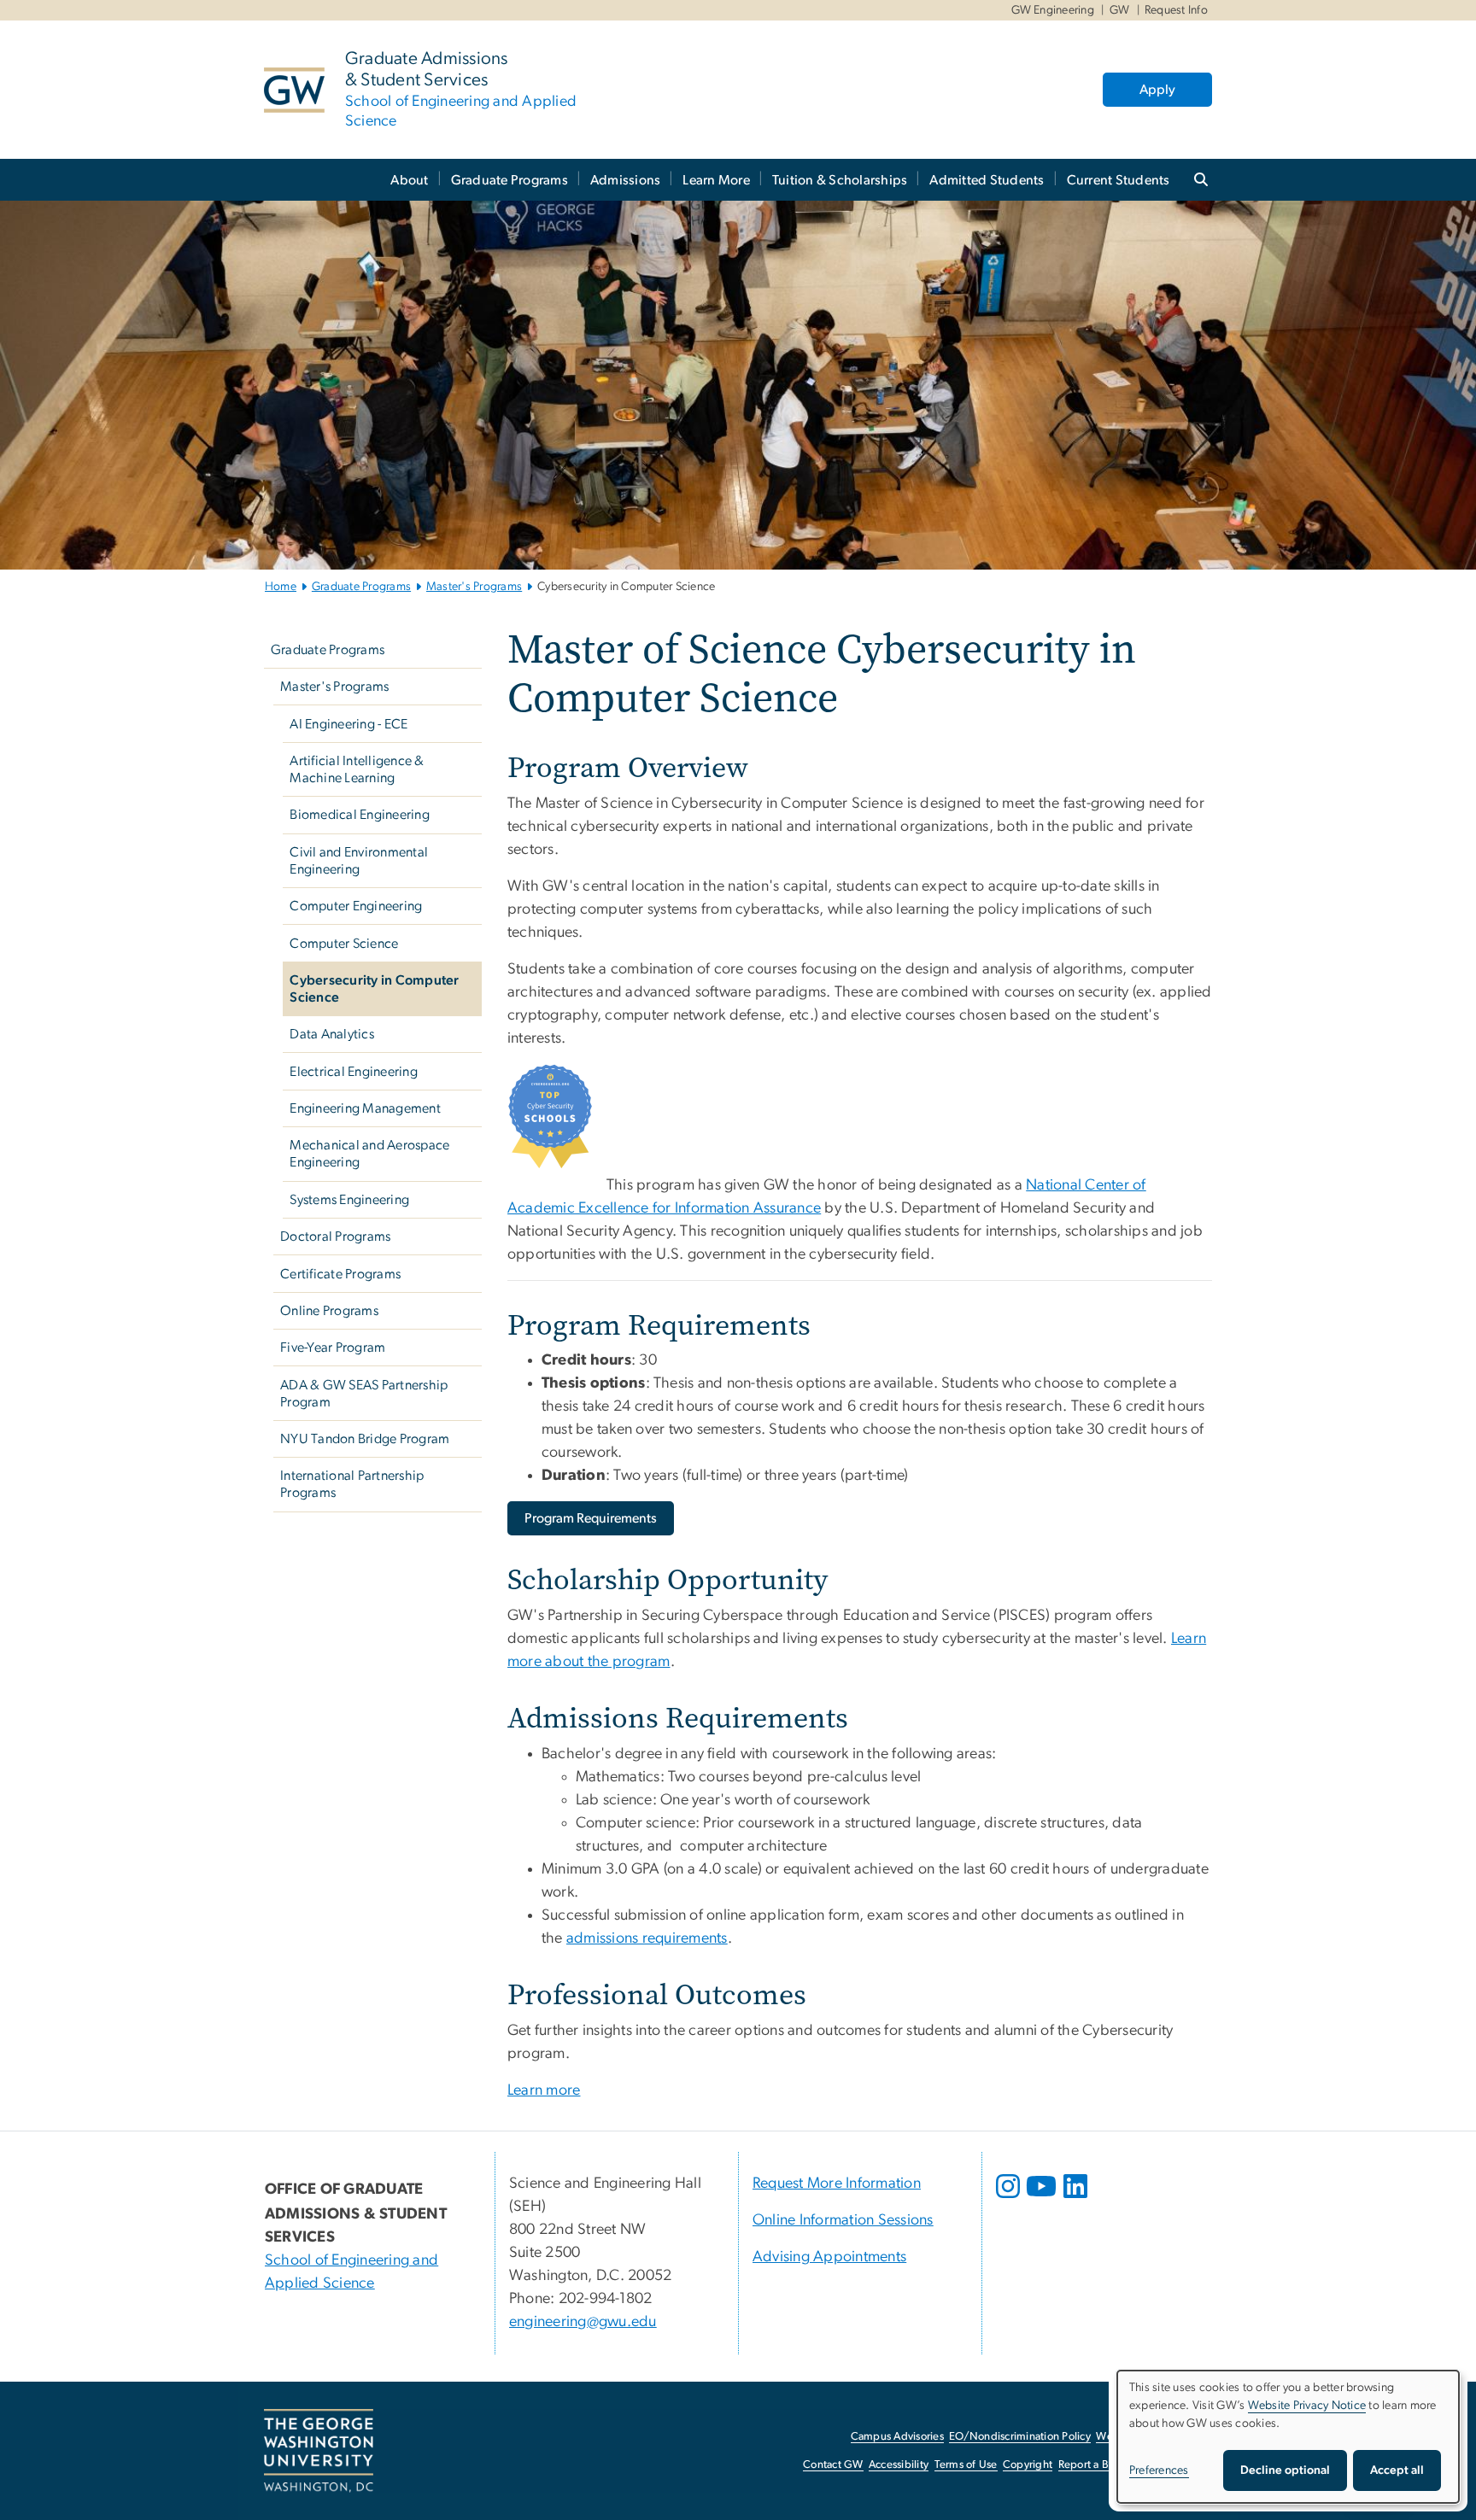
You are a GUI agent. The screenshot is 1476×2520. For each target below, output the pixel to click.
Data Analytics (332, 1034)
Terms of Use (966, 2465)
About (409, 180)
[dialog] (1288, 2437)
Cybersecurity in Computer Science (374, 989)
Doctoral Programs (335, 1237)
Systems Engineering (349, 1200)
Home (281, 587)
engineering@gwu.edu (583, 2322)
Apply (1157, 90)
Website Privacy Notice (1307, 2406)
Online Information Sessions (843, 2220)
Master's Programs (474, 587)
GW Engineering (1053, 10)
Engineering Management (365, 1108)
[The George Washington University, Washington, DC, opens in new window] (319, 2451)
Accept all (1397, 2470)
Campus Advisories (897, 2437)
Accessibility (899, 2465)
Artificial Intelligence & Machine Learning (357, 769)
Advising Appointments (829, 2257)
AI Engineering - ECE (348, 724)
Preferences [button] (1159, 2470)
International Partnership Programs (352, 1484)
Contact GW (833, 2465)
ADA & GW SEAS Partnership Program (364, 1394)
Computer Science (344, 944)
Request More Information (837, 2184)
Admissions (626, 180)
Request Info (1176, 10)
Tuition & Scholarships (840, 180)
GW (1120, 10)
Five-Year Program (333, 1348)
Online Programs (329, 1311)
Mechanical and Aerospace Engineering (369, 1154)
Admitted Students (987, 180)
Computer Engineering (356, 906)
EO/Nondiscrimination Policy (1020, 2437)
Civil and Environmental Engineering (359, 861)
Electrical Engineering (354, 1072)
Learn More (716, 180)
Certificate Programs (340, 1274)
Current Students (1119, 180)
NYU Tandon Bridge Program (365, 1439)
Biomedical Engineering (360, 815)
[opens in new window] (1010, 2199)
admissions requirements (647, 1938)
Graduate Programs (510, 180)
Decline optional (1285, 2470)
